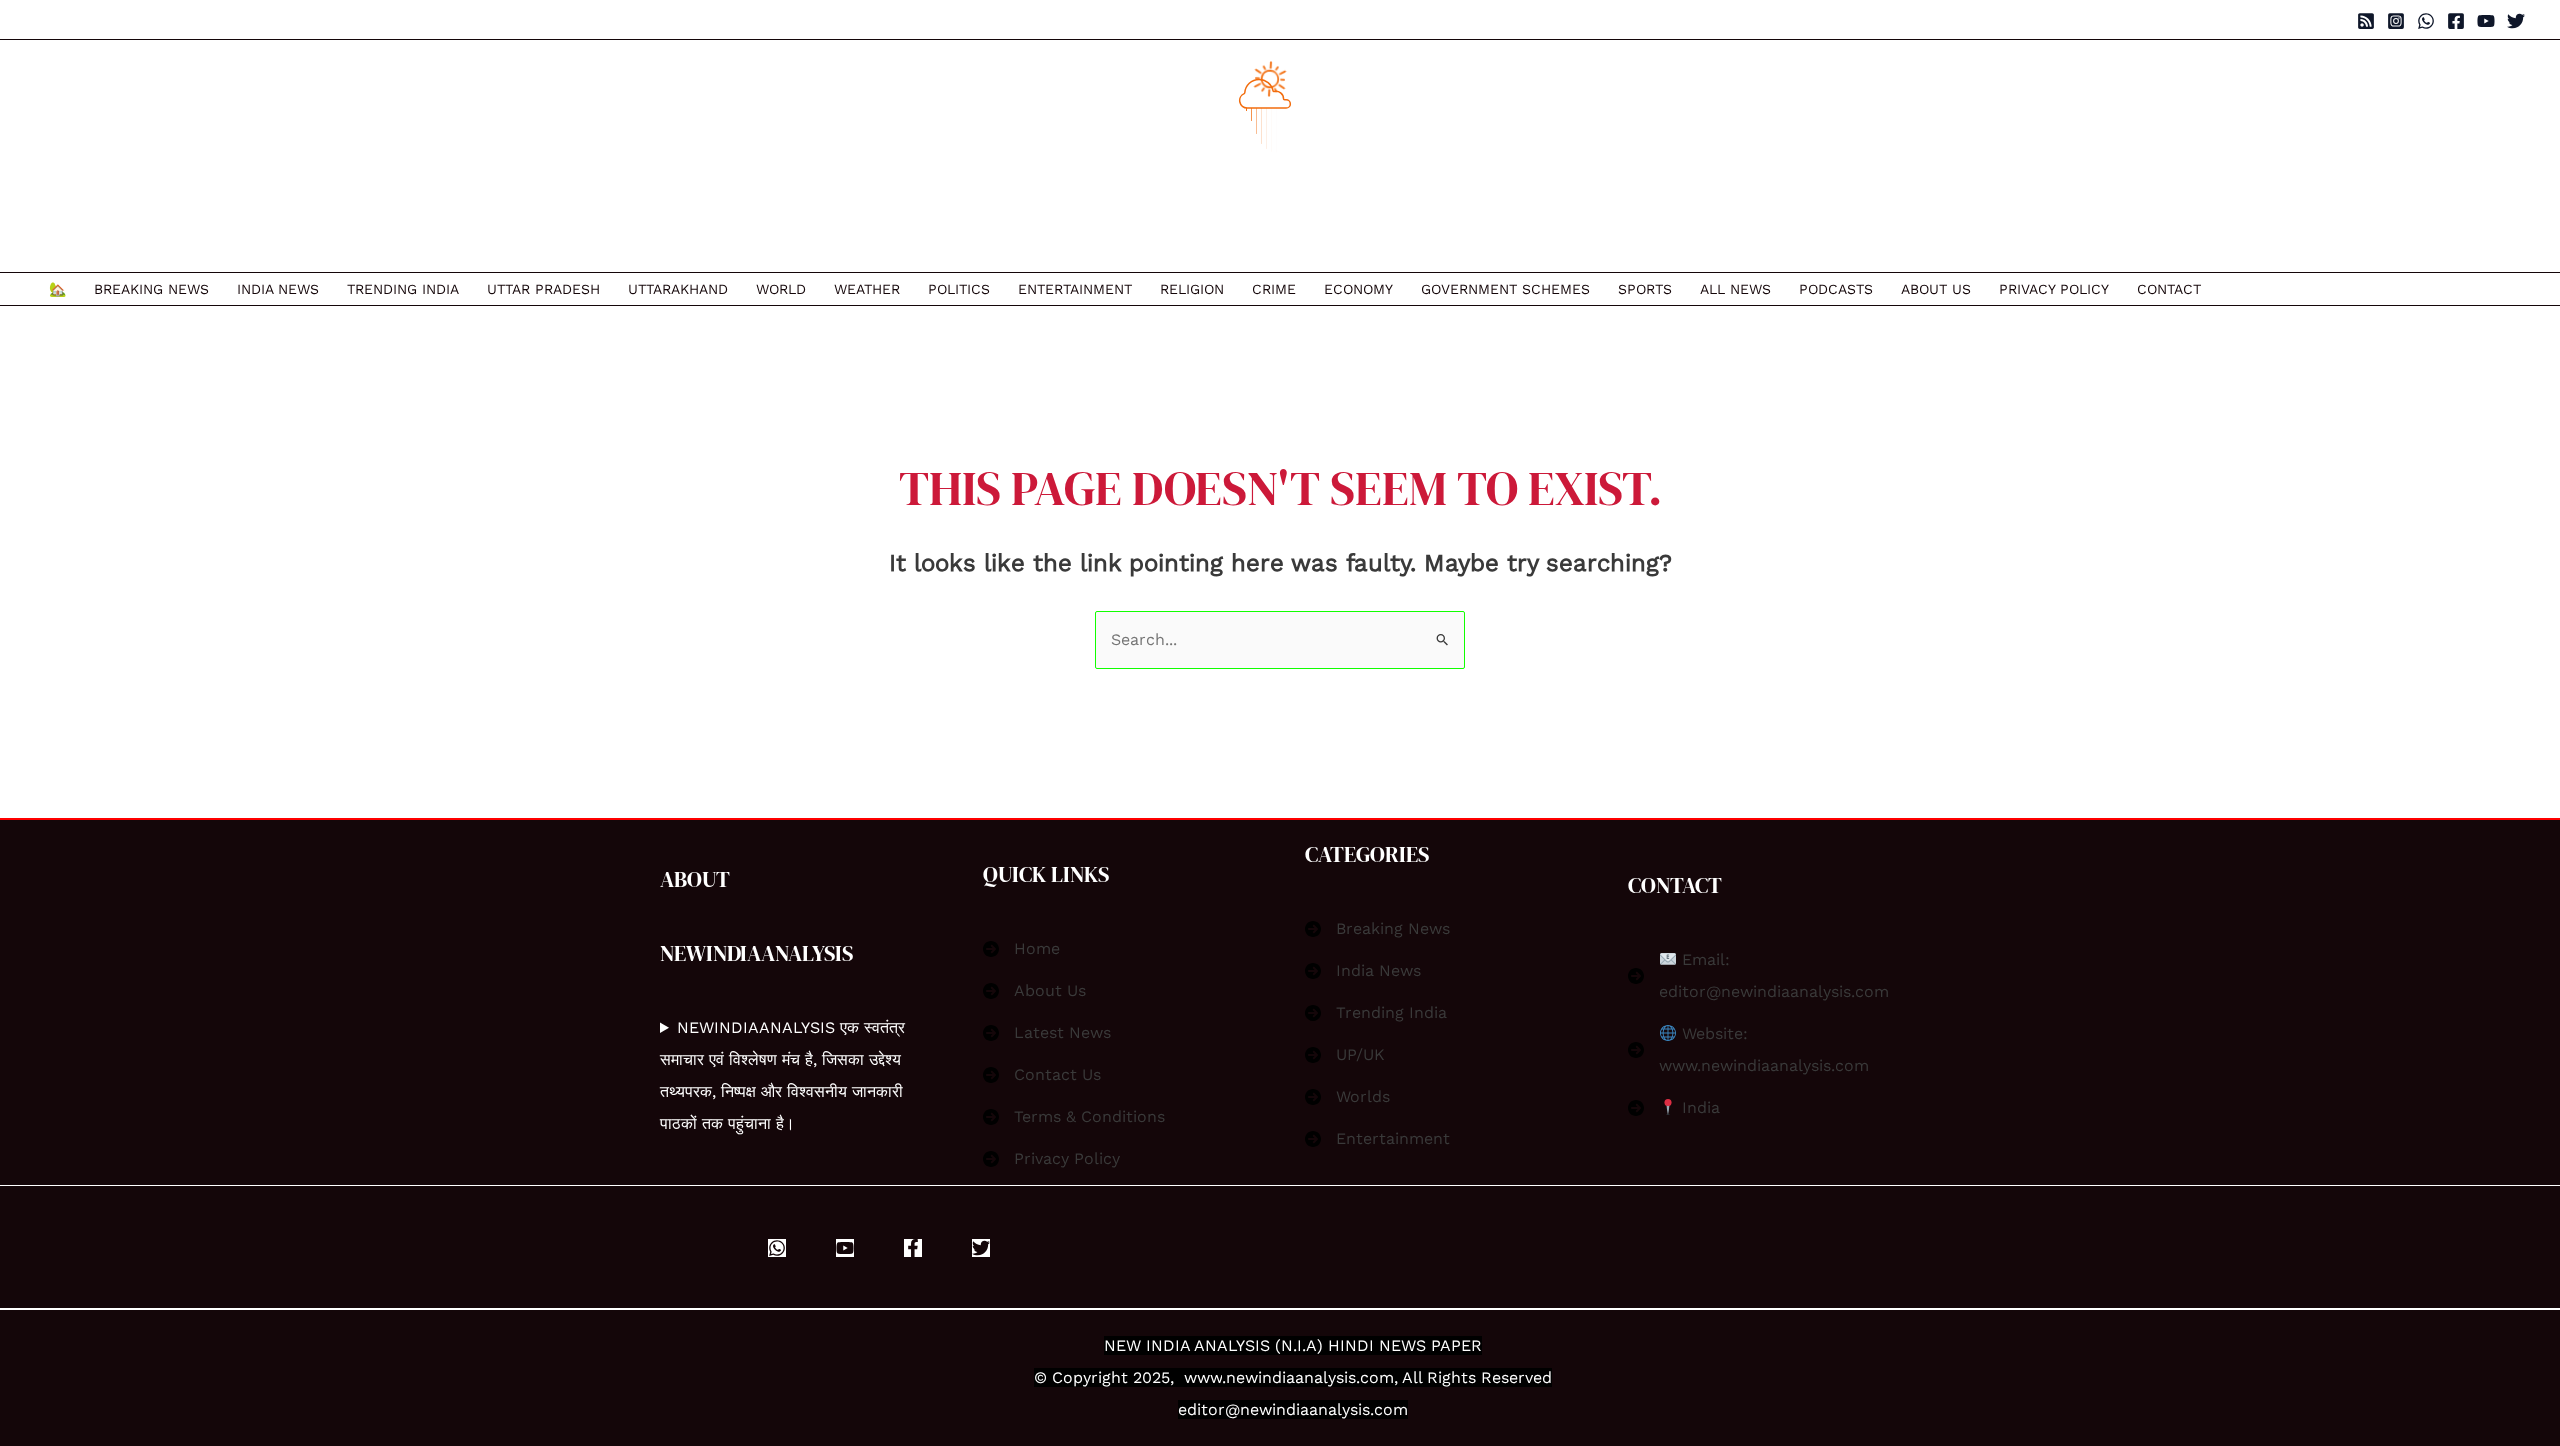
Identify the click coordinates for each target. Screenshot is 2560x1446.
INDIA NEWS (278, 289)
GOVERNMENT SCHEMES (1505, 289)
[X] (981, 1248)
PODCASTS (1836, 289)
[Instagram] (2396, 21)
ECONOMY (1358, 289)
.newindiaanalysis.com (1308, 1377)
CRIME (1274, 289)
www (1203, 1377)
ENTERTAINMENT (1075, 289)
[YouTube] (2486, 21)
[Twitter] (2516, 21)
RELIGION (1192, 289)
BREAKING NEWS (151, 289)
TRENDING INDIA (403, 289)
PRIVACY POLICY (2054, 289)
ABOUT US (1936, 289)
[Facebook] (2456, 21)
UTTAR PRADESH (543, 289)
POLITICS (959, 289)
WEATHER (867, 289)
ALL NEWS (1735, 289)
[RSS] (2366, 21)
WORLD (781, 289)
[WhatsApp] (2426, 21)
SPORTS (1645, 289)
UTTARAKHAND (678, 289)
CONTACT (2169, 289)
